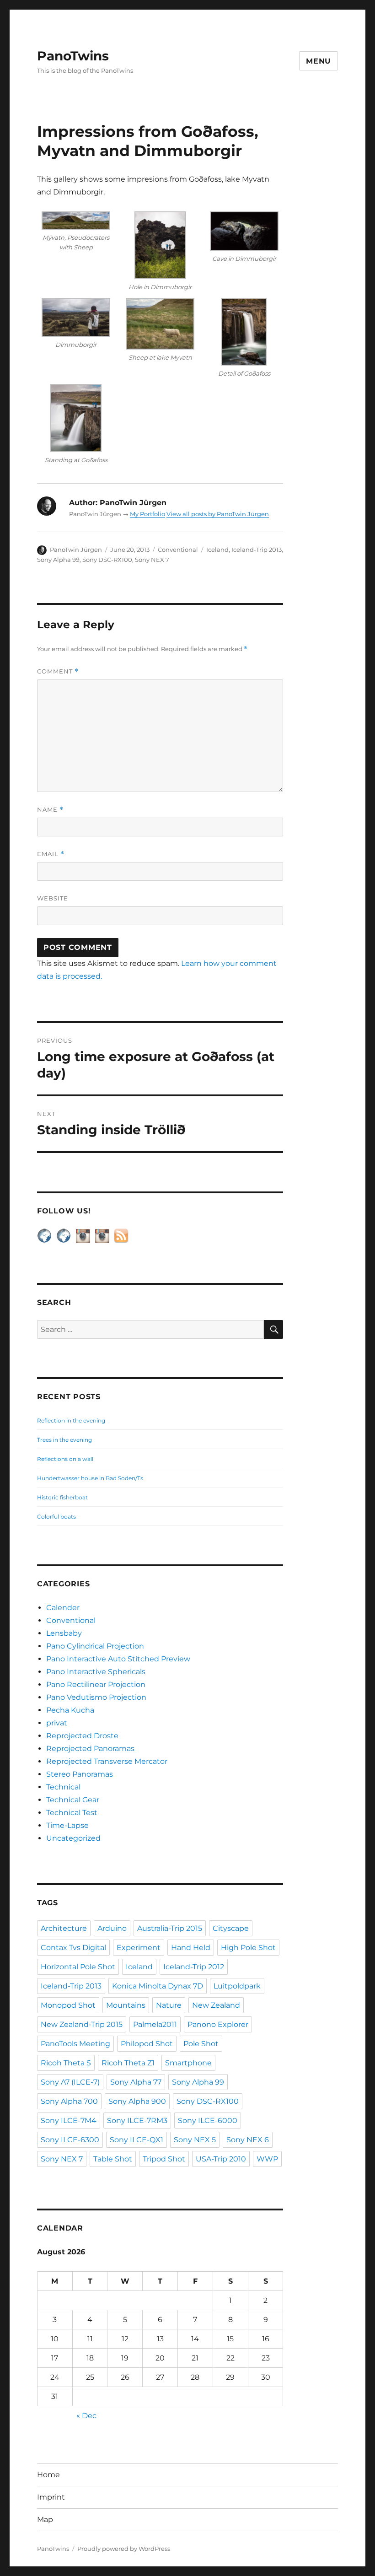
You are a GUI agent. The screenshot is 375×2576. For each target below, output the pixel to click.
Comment (58, 671)
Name (50, 810)
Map (45, 2519)
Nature (169, 2005)
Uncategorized (73, 1838)
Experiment (139, 1948)
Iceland (217, 550)
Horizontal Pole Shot (78, 1967)
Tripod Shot (164, 2159)
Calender (63, 1608)
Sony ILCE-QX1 (137, 2140)
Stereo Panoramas (80, 1774)
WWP (267, 2159)
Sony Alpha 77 (136, 2082)
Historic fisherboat (62, 1497)
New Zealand (216, 2005)
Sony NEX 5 (195, 2140)
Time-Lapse (67, 1825)
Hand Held (191, 1948)
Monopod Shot (68, 2005)
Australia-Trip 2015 (170, 1928)
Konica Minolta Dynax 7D (158, 1986)
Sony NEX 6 (248, 2140)
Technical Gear (73, 1800)
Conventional (178, 550)
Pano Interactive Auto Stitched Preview (118, 1659)
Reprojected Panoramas (90, 1749)
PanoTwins (73, 56)
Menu (319, 61)
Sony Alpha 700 (69, 2101)
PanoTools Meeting (75, 2044)
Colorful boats (56, 1517)
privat (57, 1723)
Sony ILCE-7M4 (69, 2121)
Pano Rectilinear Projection (96, 1684)
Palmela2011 (155, 2024)
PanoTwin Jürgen (76, 550)
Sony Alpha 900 (137, 2101)
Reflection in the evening (71, 1420)
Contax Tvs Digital (73, 1948)
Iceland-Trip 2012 (194, 1967)
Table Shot (113, 2159)
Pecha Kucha (70, 1710)
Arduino (112, 1928)
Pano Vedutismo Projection (96, 1697)
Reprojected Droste (82, 1736)
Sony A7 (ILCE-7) (70, 2082)
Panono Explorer (218, 2024)
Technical (63, 1787)
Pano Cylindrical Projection (95, 1646)
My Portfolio (147, 514)
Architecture (64, 1928)
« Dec (86, 2416)
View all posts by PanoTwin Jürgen (218, 514)
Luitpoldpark (237, 1986)
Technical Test (72, 1813)
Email (51, 854)
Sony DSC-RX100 (107, 560)
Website (53, 898)
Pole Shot (201, 2044)
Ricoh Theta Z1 (128, 2063)
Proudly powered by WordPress (124, 2549)
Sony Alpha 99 (58, 560)
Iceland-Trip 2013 (257, 550)
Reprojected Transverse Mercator (107, 1761)
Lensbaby (64, 1633)
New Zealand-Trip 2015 (82, 2024)
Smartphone (188, 2063)
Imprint (51, 2497)
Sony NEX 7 (152, 560)
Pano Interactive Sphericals (96, 1672)
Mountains (126, 2005)
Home (48, 2475)
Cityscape (231, 1928)
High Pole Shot (248, 1948)
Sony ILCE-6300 (70, 2140)
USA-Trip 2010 (221, 2159)
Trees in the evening (64, 1440)
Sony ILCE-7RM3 (137, 2121)
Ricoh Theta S (66, 2063)
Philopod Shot (147, 2044)
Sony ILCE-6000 (208, 2121)
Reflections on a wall (65, 1459)
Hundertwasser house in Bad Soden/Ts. (91, 1478)
